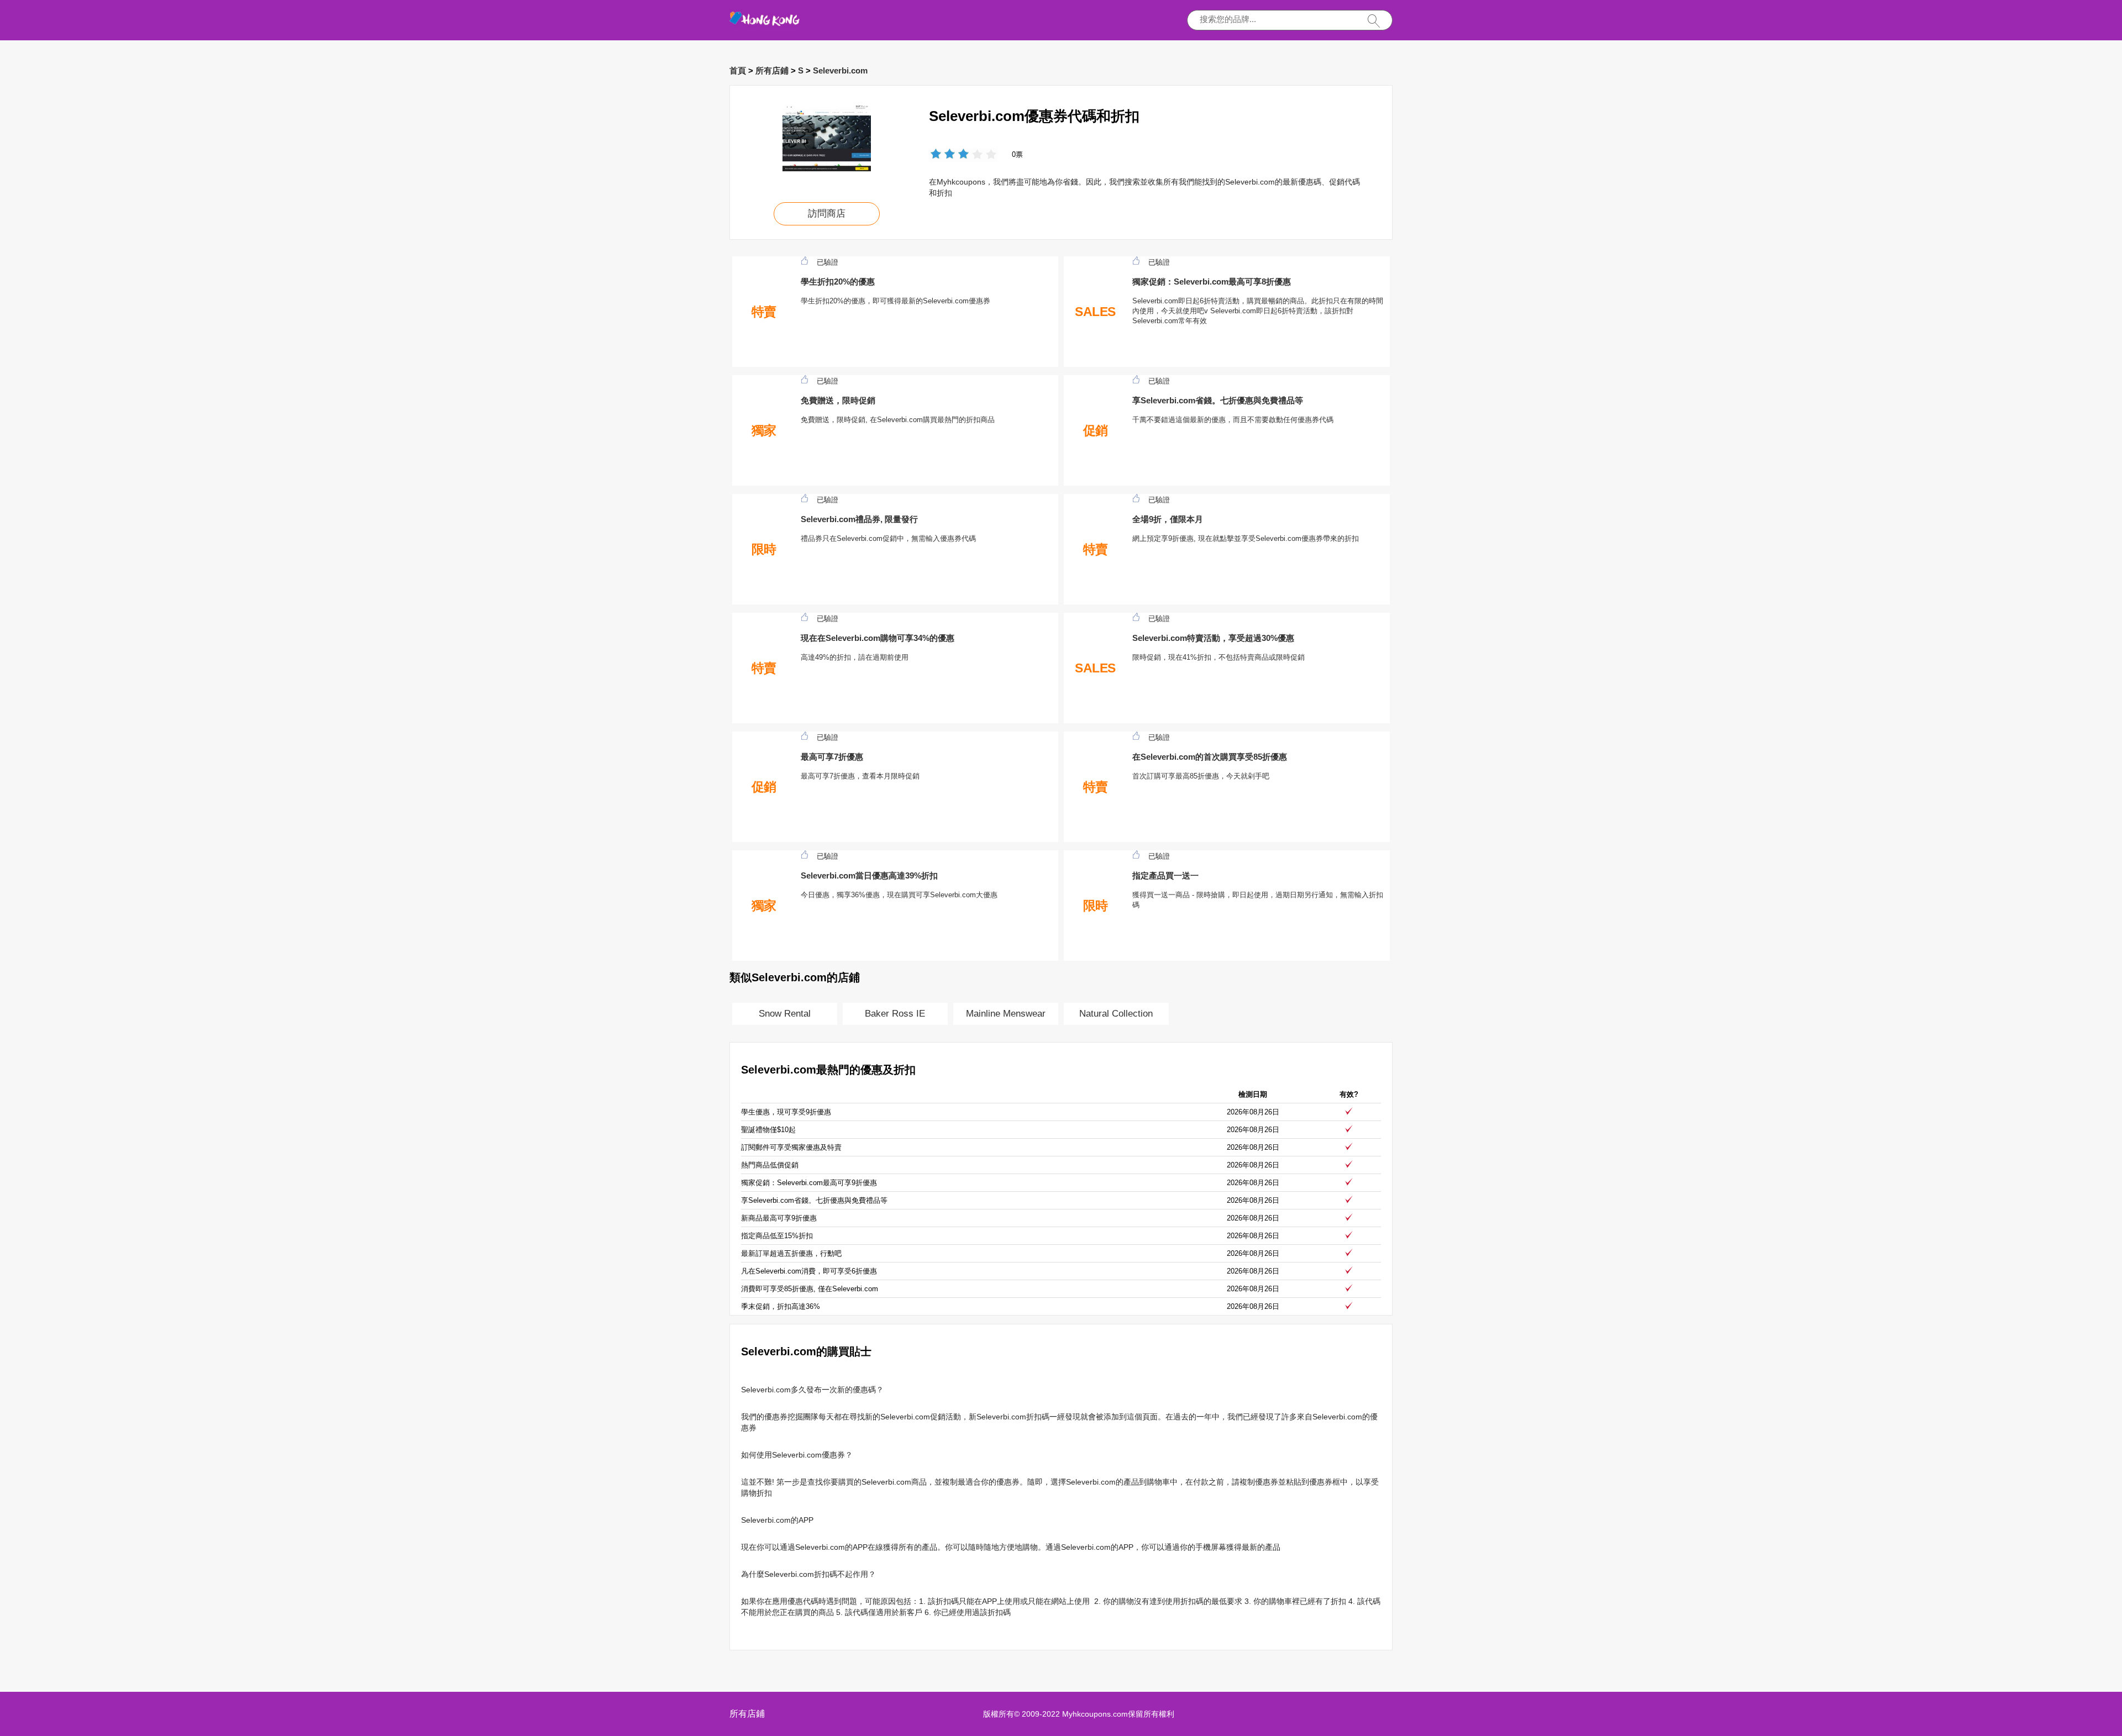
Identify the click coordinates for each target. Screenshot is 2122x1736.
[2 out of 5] (943, 155)
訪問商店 (827, 214)
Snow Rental (785, 1014)
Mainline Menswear (1006, 1014)
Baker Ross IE (895, 1014)
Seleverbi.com (840, 70)
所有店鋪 (772, 70)
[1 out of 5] (936, 155)
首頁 (738, 70)
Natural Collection (1116, 1014)
